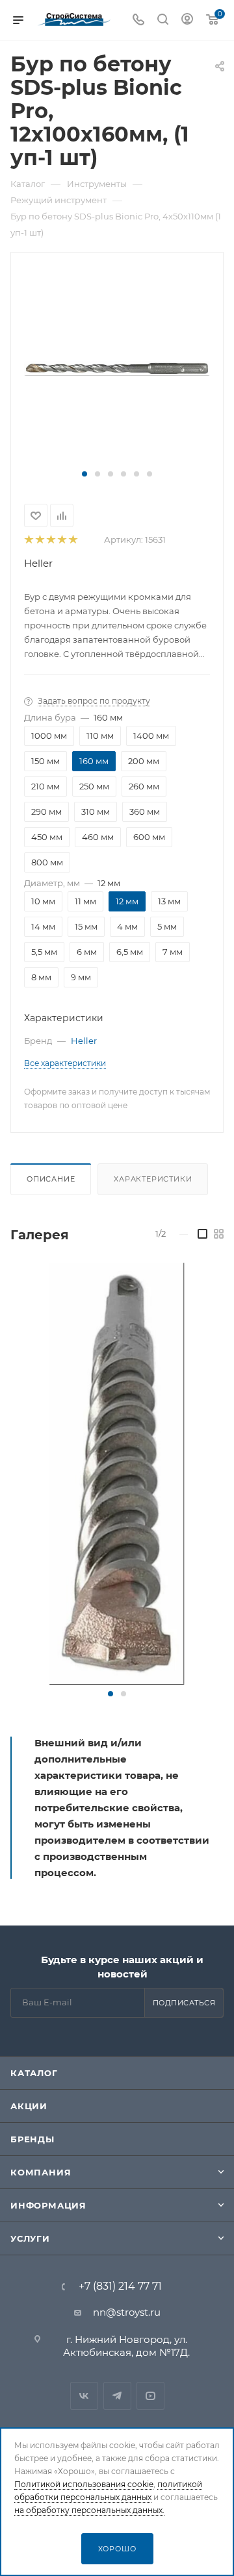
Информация (48, 2205)
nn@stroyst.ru (127, 2312)
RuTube (150, 2396)
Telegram (117, 2396)
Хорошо (117, 2549)
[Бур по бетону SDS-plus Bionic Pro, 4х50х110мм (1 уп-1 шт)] (117, 1474)
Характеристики (153, 1179)
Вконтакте (84, 2396)
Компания (41, 2172)
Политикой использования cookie (84, 2484)
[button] (84, 474)
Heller (38, 563)
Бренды (32, 2139)
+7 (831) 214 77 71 (120, 2286)
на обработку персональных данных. (89, 2510)
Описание (51, 1179)
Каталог (34, 2073)
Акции (29, 2106)
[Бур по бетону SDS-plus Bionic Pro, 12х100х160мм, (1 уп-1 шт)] (117, 367)
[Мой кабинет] (187, 20)
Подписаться (184, 2003)
